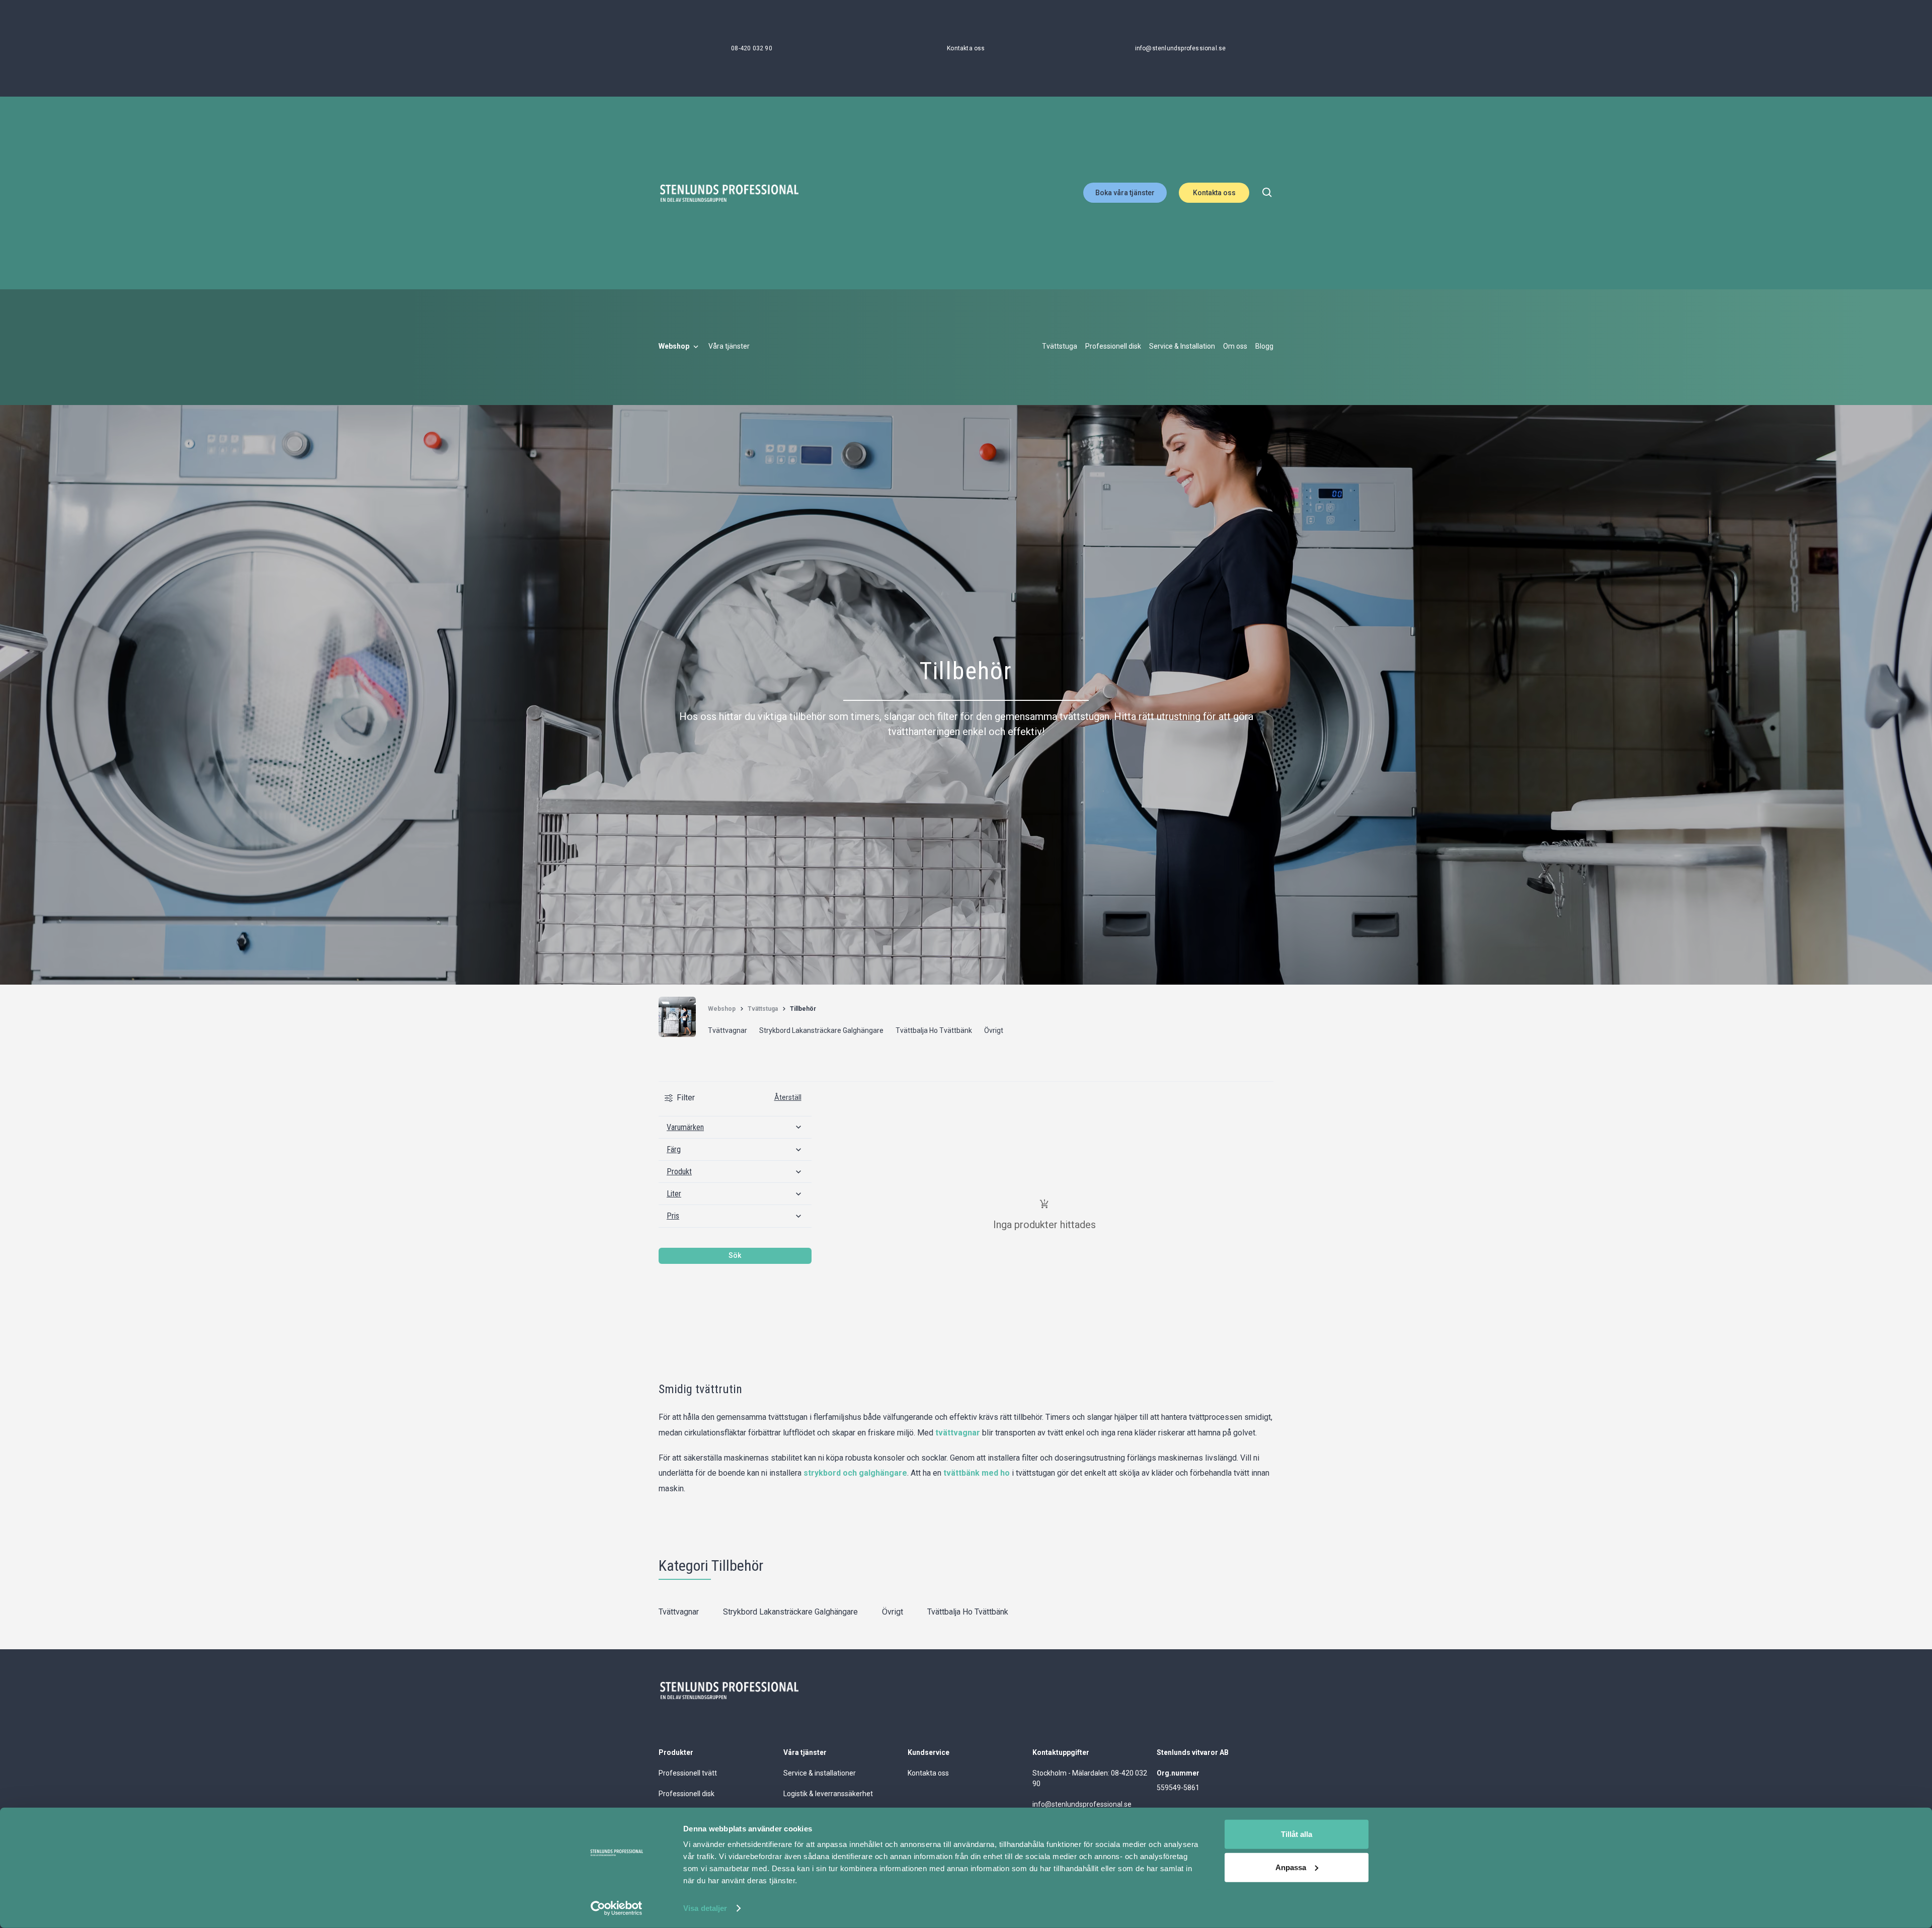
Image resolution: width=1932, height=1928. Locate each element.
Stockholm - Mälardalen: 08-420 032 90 (1090, 1778)
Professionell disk (687, 1794)
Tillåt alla (1297, 1834)
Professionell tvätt (688, 1773)
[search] (1267, 193)
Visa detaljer (705, 1908)
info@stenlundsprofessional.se (1082, 1804)
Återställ (788, 1097)
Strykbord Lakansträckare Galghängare (790, 1612)
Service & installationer (820, 1773)
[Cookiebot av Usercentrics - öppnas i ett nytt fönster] (617, 1908)
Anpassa (1291, 1867)
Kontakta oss (1214, 193)
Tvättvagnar (679, 1612)
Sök (735, 1255)
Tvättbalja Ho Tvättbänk (968, 1612)
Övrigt (893, 1612)
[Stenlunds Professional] (729, 193)
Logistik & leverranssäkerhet (828, 1794)
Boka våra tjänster (1125, 193)
